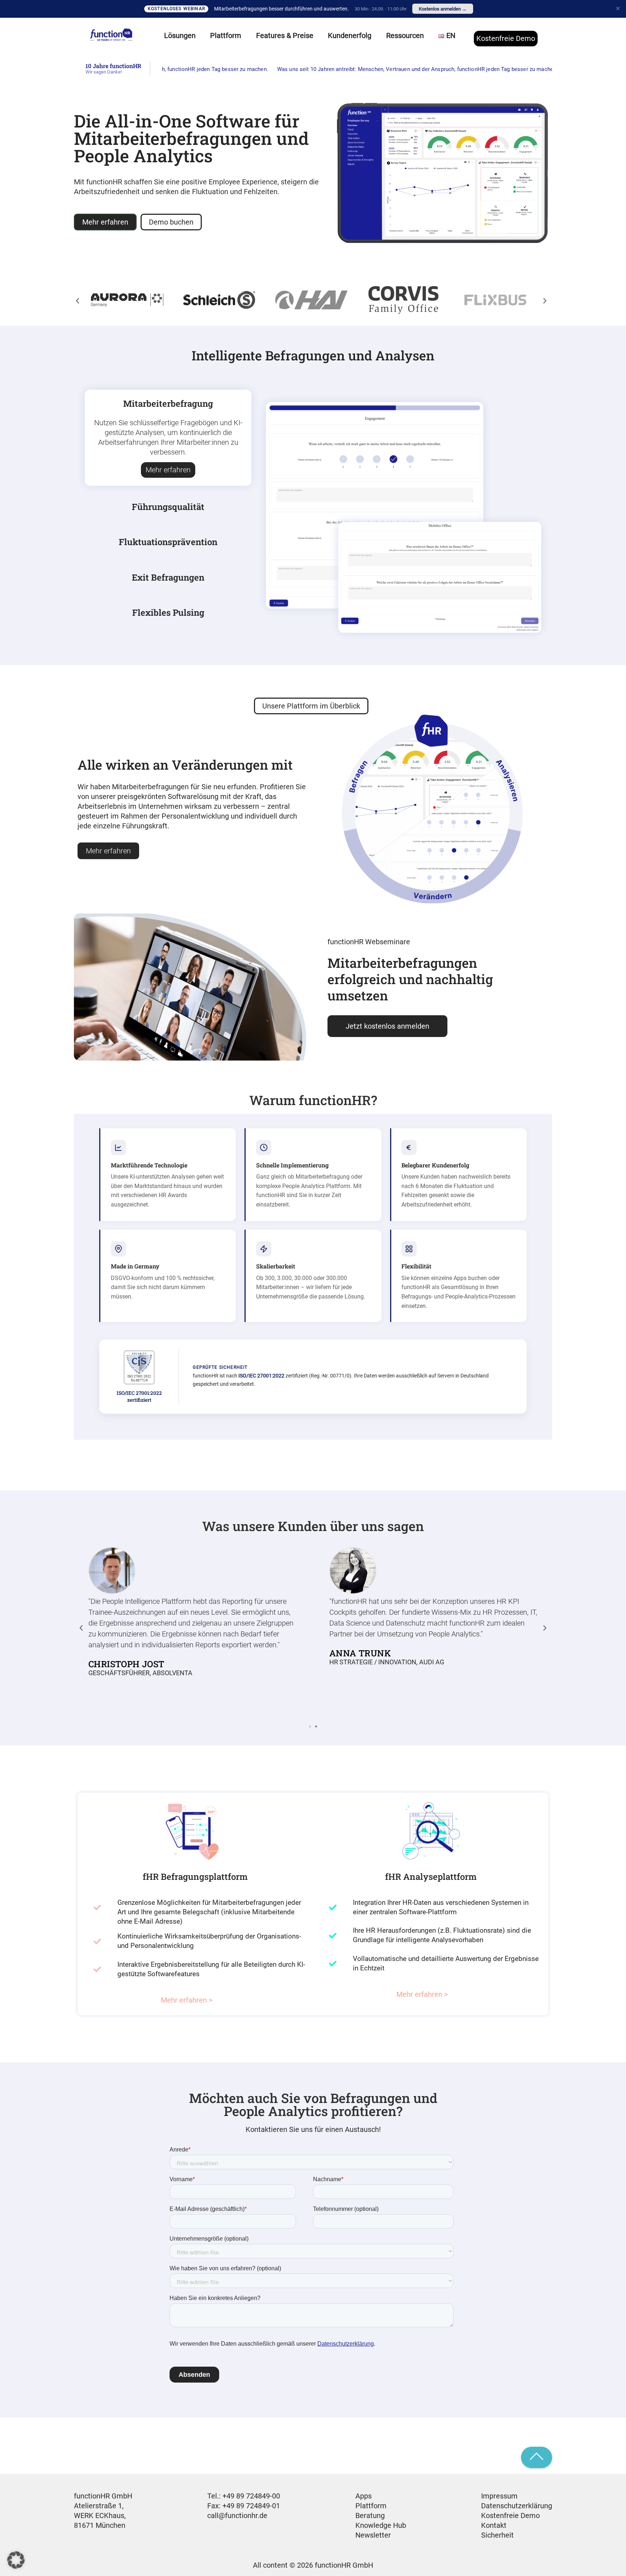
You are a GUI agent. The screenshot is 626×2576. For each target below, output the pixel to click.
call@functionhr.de (237, 2516)
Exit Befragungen (168, 577)
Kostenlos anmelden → (443, 9)
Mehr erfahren (168, 470)
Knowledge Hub (381, 2525)
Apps (364, 2496)
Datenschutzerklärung (517, 2506)
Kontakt (494, 2525)
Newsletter (373, 2535)
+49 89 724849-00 (251, 2496)
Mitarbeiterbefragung (168, 403)
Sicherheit (497, 2535)
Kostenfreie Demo (506, 38)
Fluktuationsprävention (168, 542)
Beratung (370, 2516)
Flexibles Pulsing (168, 612)
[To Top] (537, 2458)
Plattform (371, 2506)
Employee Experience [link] (243, 182)
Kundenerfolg (350, 35)
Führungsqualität (168, 507)
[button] (78, 301)
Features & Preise (285, 35)
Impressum (499, 2496)
